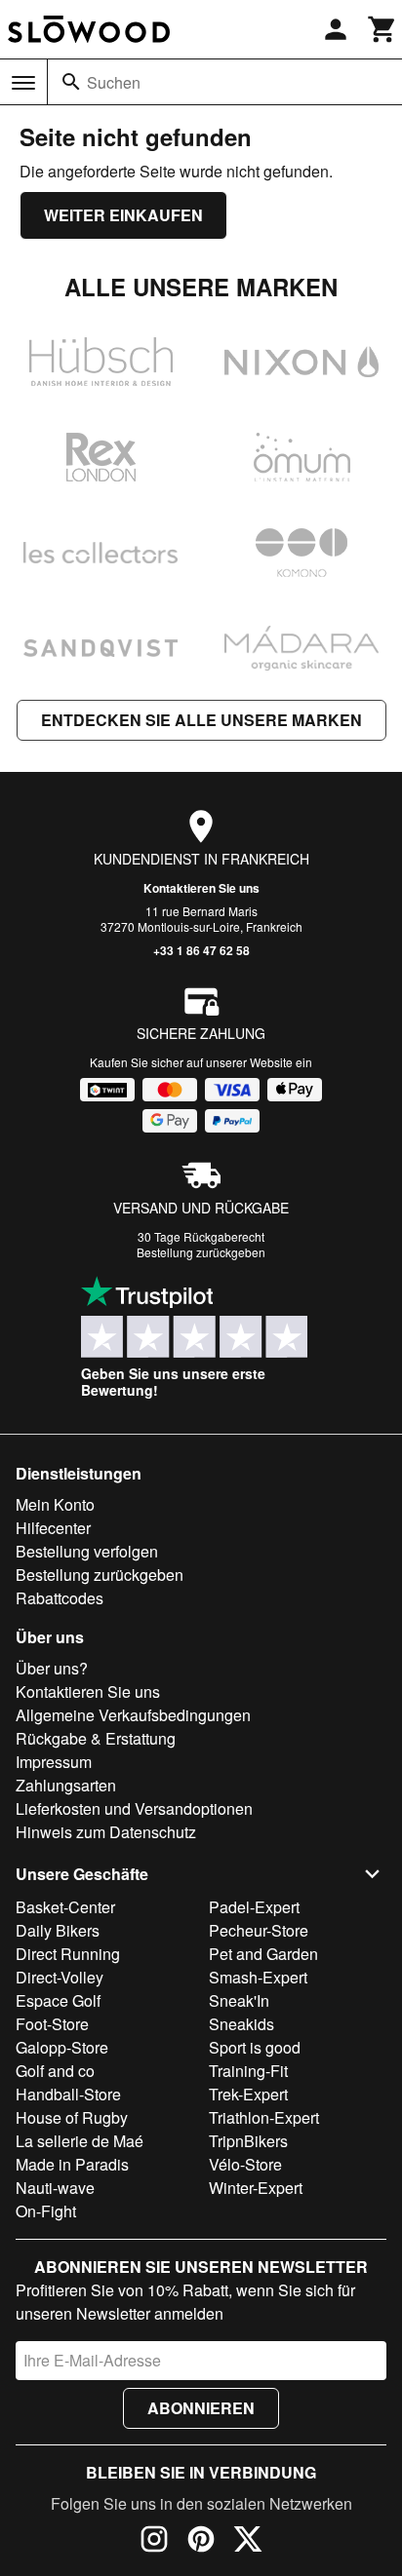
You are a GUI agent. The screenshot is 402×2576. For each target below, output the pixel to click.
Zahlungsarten (66, 1785)
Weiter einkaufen (123, 215)
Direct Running (68, 1954)
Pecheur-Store (259, 1930)
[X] (248, 2542)
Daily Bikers (58, 1930)
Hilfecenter (53, 1528)
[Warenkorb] (382, 29)
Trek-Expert (248, 2094)
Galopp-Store (62, 2047)
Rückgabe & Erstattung (96, 1738)
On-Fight (46, 2211)
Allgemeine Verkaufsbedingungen (133, 1715)
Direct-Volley (60, 1977)
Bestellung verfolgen (87, 1551)
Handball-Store (68, 2094)
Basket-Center (65, 1907)
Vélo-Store (245, 2164)
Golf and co (55, 2071)
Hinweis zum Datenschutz (106, 1832)
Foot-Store (52, 2024)
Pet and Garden (263, 1954)
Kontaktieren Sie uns (201, 888)
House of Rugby (72, 2117)
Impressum (54, 1762)
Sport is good (255, 2047)
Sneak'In (239, 2000)
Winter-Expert (256, 2188)
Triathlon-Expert (264, 2117)
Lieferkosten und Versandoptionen (134, 1808)
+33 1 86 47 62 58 (201, 950)
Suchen (114, 82)
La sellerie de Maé (80, 2141)
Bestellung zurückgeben (201, 1252)
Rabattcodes (60, 1598)
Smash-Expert (258, 1977)
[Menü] (23, 83)
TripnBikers (248, 2141)
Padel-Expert (254, 1907)
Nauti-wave (55, 2188)
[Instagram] (154, 2542)
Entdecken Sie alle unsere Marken (201, 720)
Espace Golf (58, 2000)
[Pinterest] (201, 2542)
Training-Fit (248, 2071)
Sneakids (241, 2024)
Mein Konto (55, 1504)
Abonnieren (201, 2408)
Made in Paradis (72, 2164)
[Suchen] (71, 82)
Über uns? (52, 1668)
